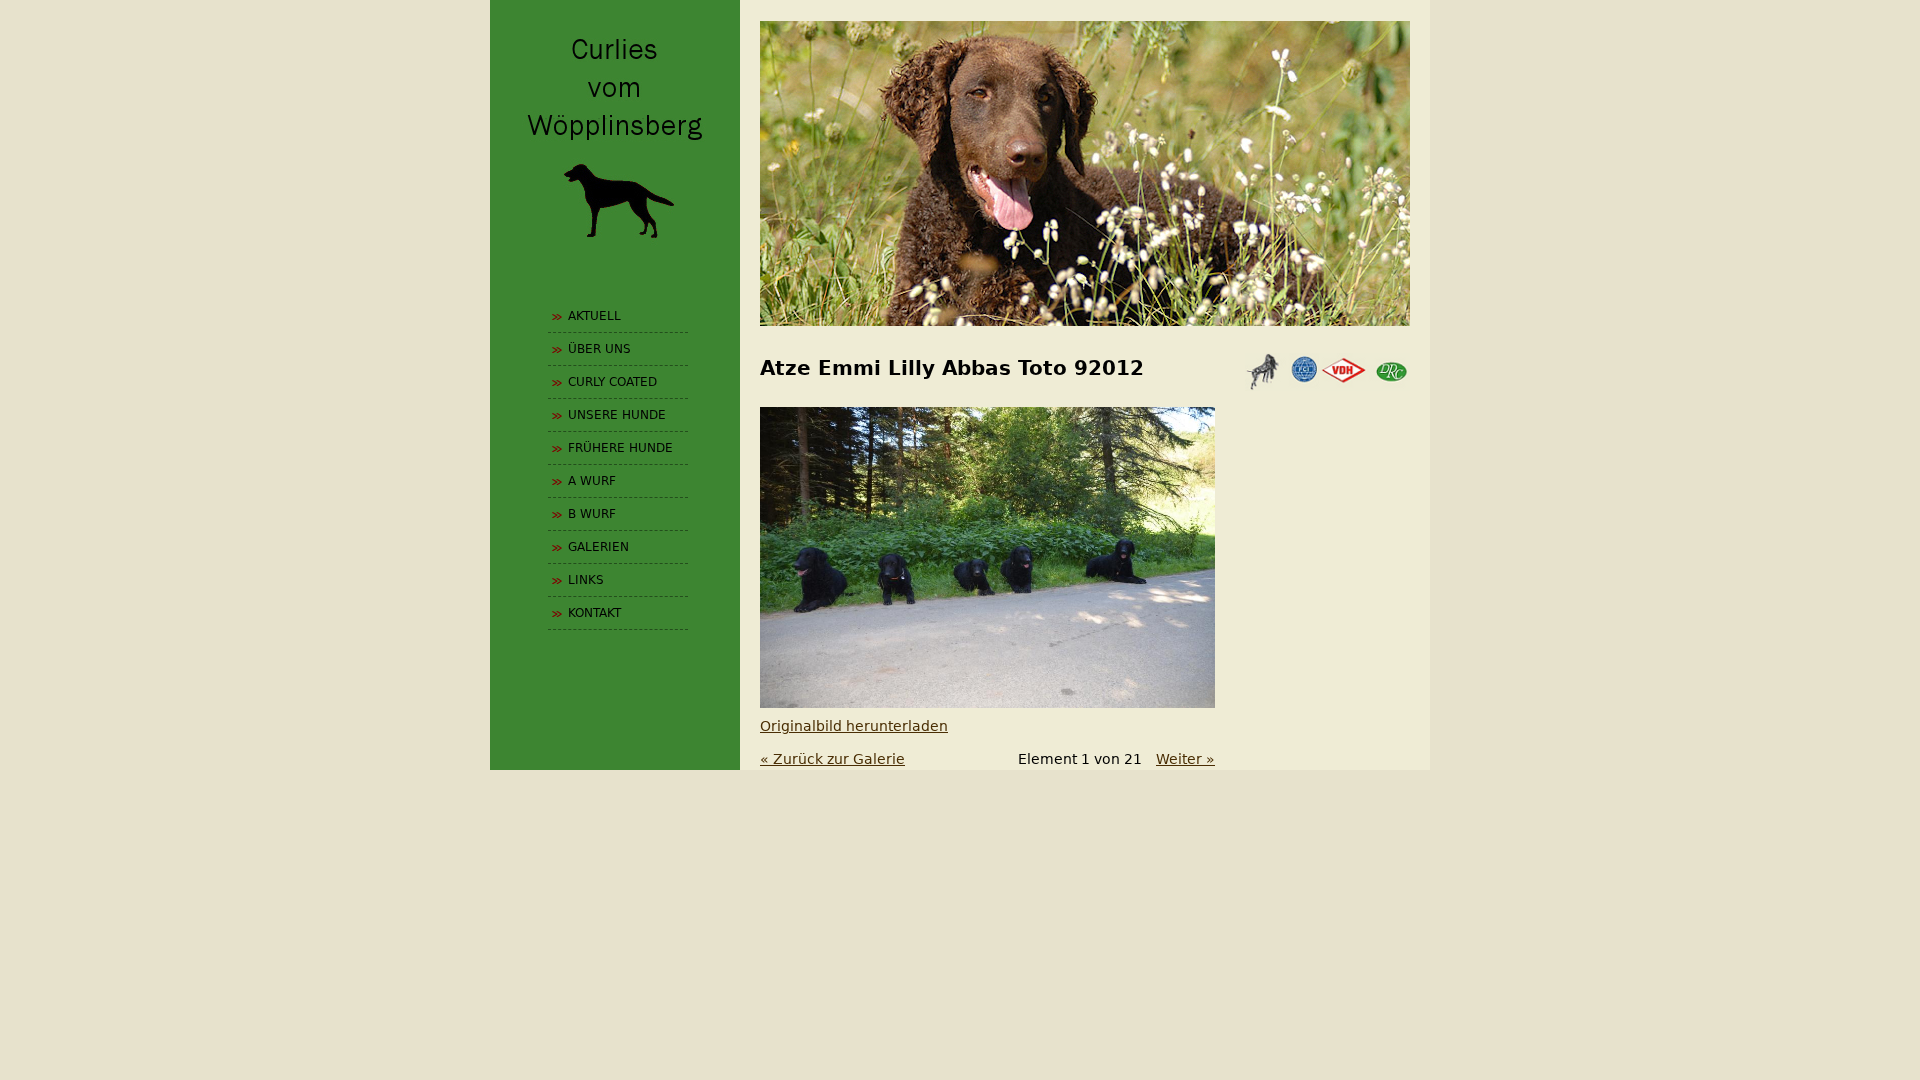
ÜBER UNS (599, 349)
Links (586, 580)
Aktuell (594, 316)
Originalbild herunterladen (854, 726)
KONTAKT (594, 613)
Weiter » (1185, 759)
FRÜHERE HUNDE (620, 448)
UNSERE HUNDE (617, 415)
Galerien (598, 547)
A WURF (592, 481)
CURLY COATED (612, 382)
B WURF (592, 514)
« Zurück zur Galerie (832, 759)
